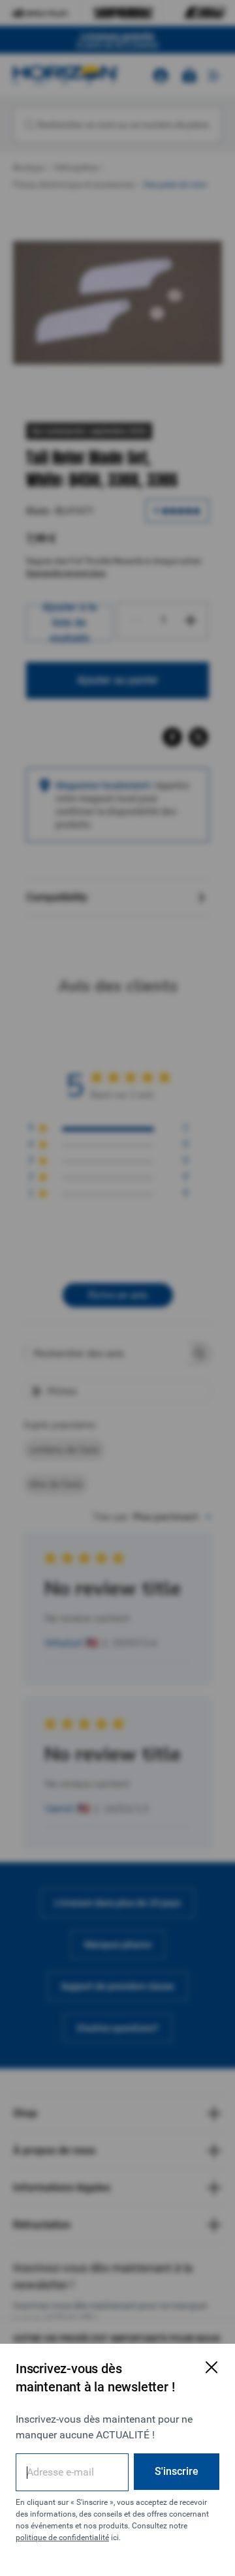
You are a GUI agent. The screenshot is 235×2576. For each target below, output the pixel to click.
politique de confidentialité (62, 2538)
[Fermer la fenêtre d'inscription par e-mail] (211, 2367)
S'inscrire (177, 2471)
